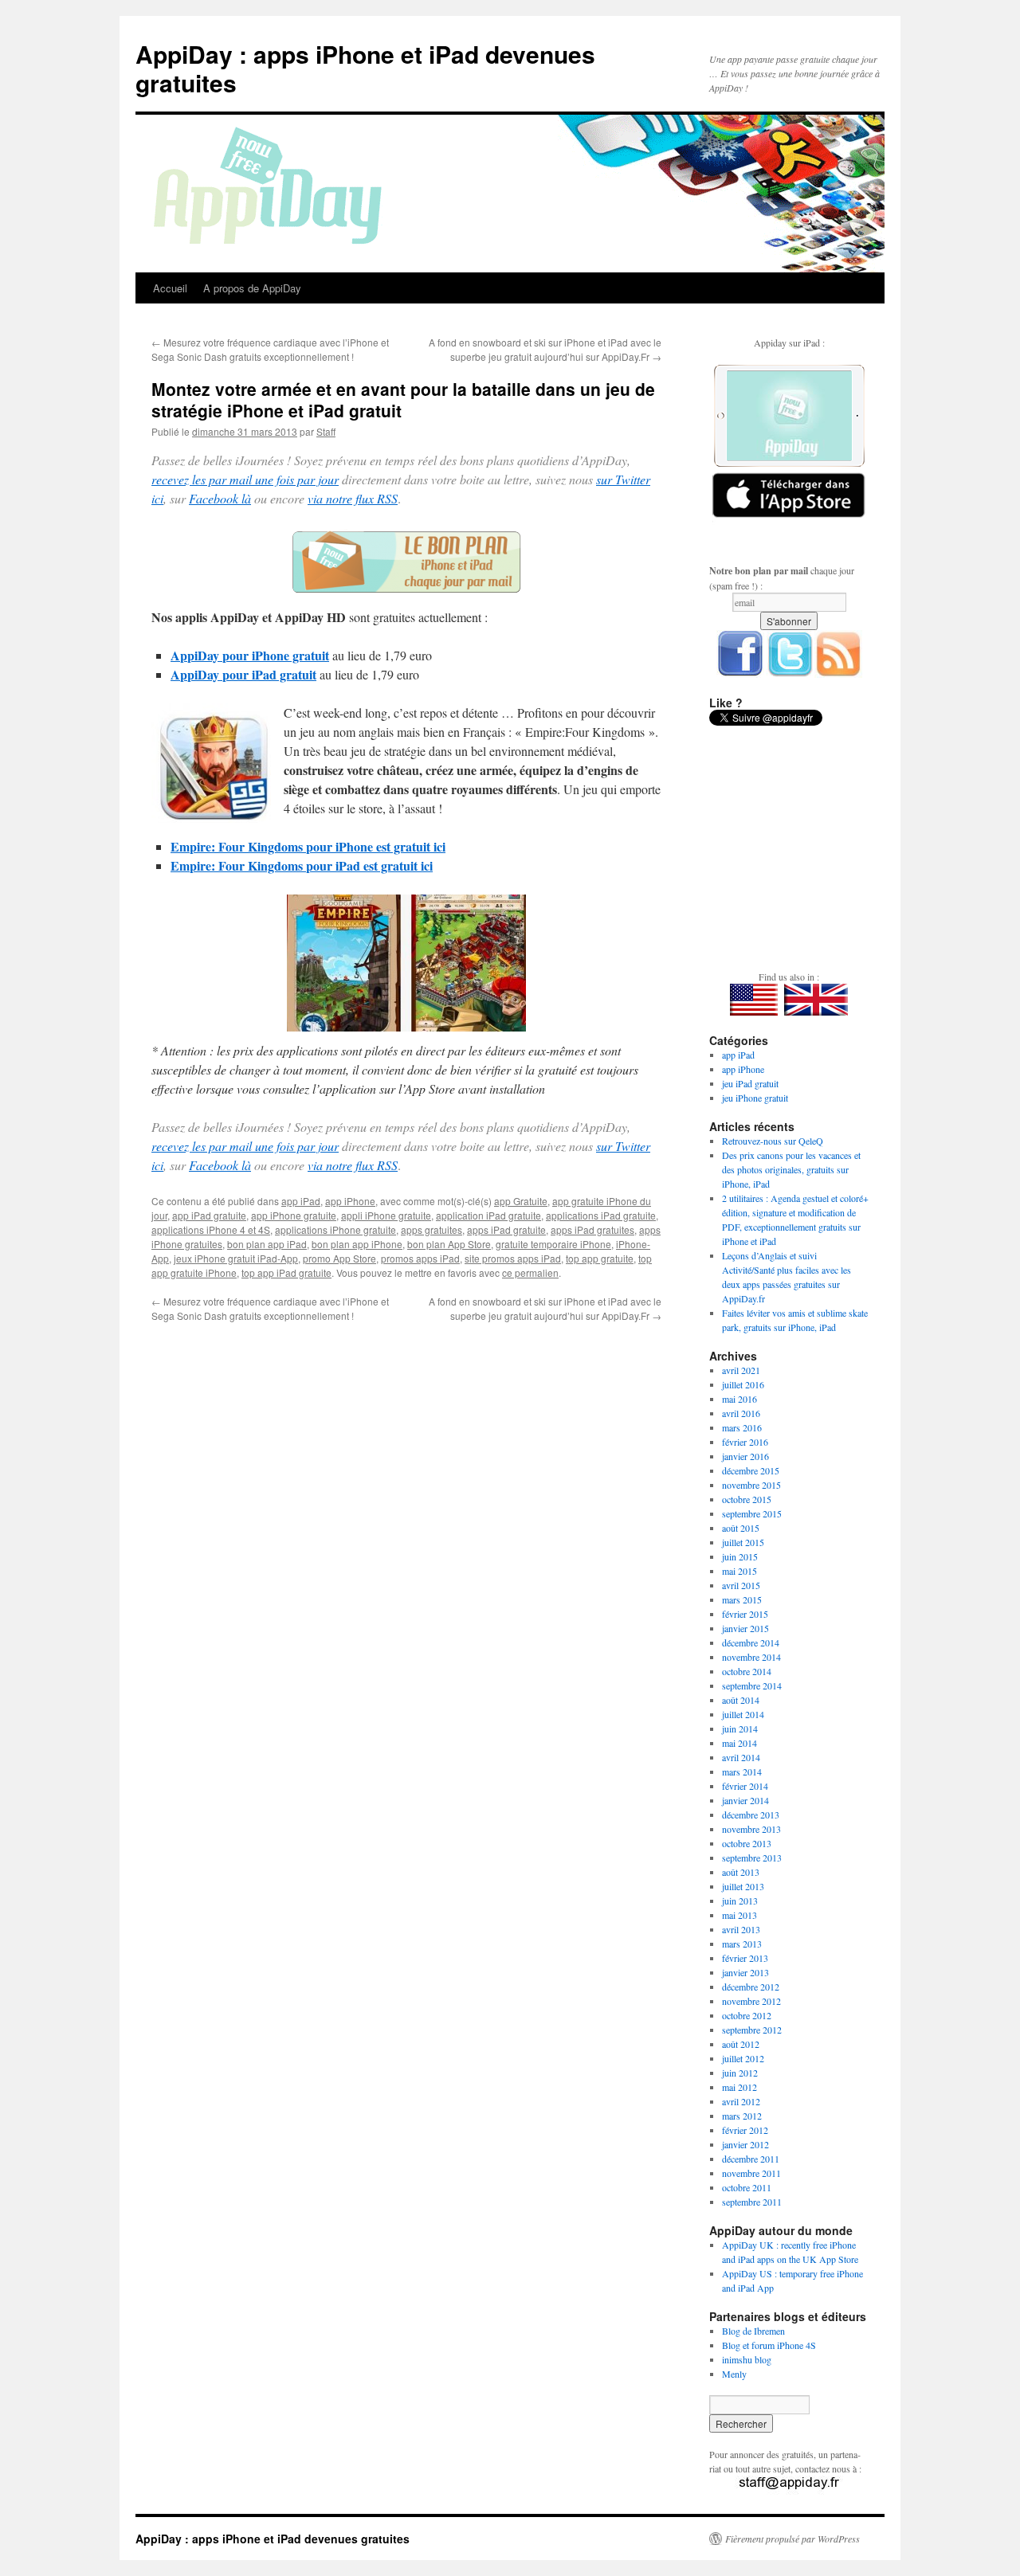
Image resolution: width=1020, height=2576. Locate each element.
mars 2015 (742, 1599)
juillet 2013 (743, 1886)
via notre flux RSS (353, 498)
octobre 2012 (747, 2015)
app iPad (301, 1201)
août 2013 (741, 1872)
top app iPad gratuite (286, 1272)
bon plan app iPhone (357, 1244)
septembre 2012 (752, 2030)
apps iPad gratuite (506, 1229)
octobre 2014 (747, 1671)
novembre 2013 (751, 1829)
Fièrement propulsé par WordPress (792, 2539)
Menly (734, 2374)
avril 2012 (741, 2101)
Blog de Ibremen (753, 2331)
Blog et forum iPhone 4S (769, 2345)
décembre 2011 (751, 2159)
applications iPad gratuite (601, 1215)
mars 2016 (742, 1427)
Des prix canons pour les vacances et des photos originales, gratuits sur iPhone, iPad (791, 1169)
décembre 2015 (751, 1470)
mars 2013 (742, 1944)
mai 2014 (739, 1743)
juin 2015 (740, 1556)
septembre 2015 (752, 1513)
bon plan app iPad (267, 1244)
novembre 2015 (751, 1485)
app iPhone (350, 1201)
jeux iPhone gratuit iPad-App (236, 1258)
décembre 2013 (751, 1815)
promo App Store (339, 1258)
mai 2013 (739, 1915)
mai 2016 (739, 1399)
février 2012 (745, 2130)
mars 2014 (742, 1771)
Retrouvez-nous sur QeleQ (773, 1141)
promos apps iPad (420, 1258)
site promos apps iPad (513, 1258)
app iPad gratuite (209, 1215)
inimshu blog (747, 2359)
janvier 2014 (745, 1800)
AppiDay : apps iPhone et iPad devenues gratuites (365, 68)
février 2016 (745, 1442)
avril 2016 (741, 1413)
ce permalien (530, 1272)
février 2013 (745, 1958)
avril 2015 (741, 1585)
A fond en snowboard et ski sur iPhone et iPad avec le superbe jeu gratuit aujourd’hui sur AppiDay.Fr (545, 349)
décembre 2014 (751, 1642)
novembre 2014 (751, 1657)
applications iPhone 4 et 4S (211, 1229)
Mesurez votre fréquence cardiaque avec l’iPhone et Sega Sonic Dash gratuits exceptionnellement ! (270, 349)
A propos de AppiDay (252, 288)
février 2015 (745, 1614)
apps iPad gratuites (592, 1229)
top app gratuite (600, 1258)
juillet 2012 (743, 2058)
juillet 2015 (743, 1542)
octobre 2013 (747, 1843)
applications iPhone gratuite (335, 1229)
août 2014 (741, 1700)
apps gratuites (432, 1229)
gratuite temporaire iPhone (553, 1244)
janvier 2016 (745, 1456)
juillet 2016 (743, 1384)
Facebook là (220, 498)
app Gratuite (521, 1201)
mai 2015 (739, 1571)
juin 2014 (740, 1728)
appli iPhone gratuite (386, 1215)
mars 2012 (742, 2116)
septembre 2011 (752, 2202)
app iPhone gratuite (294, 1215)
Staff (326, 431)
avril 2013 (741, 1929)
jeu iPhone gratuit (755, 1098)
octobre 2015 (747, 1499)
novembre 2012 (751, 2001)
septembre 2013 (752, 1858)
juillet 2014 (743, 1714)
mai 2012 (739, 2087)
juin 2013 (740, 1901)
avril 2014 (741, 1757)
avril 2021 (741, 1370)
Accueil (170, 288)
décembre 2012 (751, 1987)
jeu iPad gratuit (750, 1083)
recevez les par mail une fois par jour (245, 479)
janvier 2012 (745, 2144)
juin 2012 (740, 2073)
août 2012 (741, 2044)
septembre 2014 (752, 1685)
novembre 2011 (751, 2173)
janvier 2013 (745, 1972)
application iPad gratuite (488, 1215)
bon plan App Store (449, 1244)
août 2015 (741, 1528)
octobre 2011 (747, 2187)
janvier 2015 (745, 1628)
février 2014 (745, 1786)
